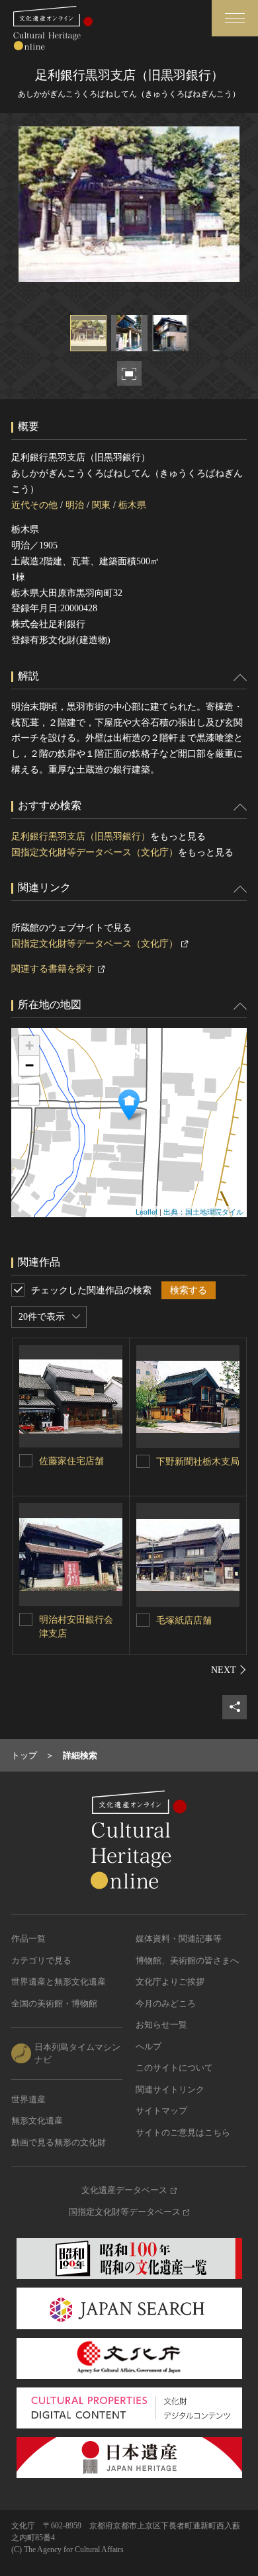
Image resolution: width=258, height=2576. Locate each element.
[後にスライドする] (229, 1670)
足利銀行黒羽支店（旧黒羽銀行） (81, 837)
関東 (101, 505)
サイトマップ (161, 2111)
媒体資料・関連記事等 (179, 1939)
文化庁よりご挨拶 (170, 1982)
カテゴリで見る (41, 1960)
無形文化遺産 (37, 2121)
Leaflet (147, 1211)
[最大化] (29, 1095)
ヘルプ (149, 2046)
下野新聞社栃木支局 (198, 1462)
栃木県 (132, 505)
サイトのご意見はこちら (183, 2132)
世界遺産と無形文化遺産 (59, 1982)
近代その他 (34, 505)
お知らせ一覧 (161, 2025)
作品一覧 (28, 1939)
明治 (75, 505)
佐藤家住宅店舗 (71, 1461)
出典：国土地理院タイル (203, 1211)
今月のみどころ (166, 2003)
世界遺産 (28, 2099)
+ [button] (29, 1046)
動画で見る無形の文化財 (59, 2142)
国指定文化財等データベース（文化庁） (95, 852)
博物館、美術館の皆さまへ (187, 1960)
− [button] (29, 1065)
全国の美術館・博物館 (54, 2003)
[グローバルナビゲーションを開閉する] (235, 18)
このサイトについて (174, 2068)
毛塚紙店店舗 (184, 1620)
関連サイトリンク (170, 2089)
